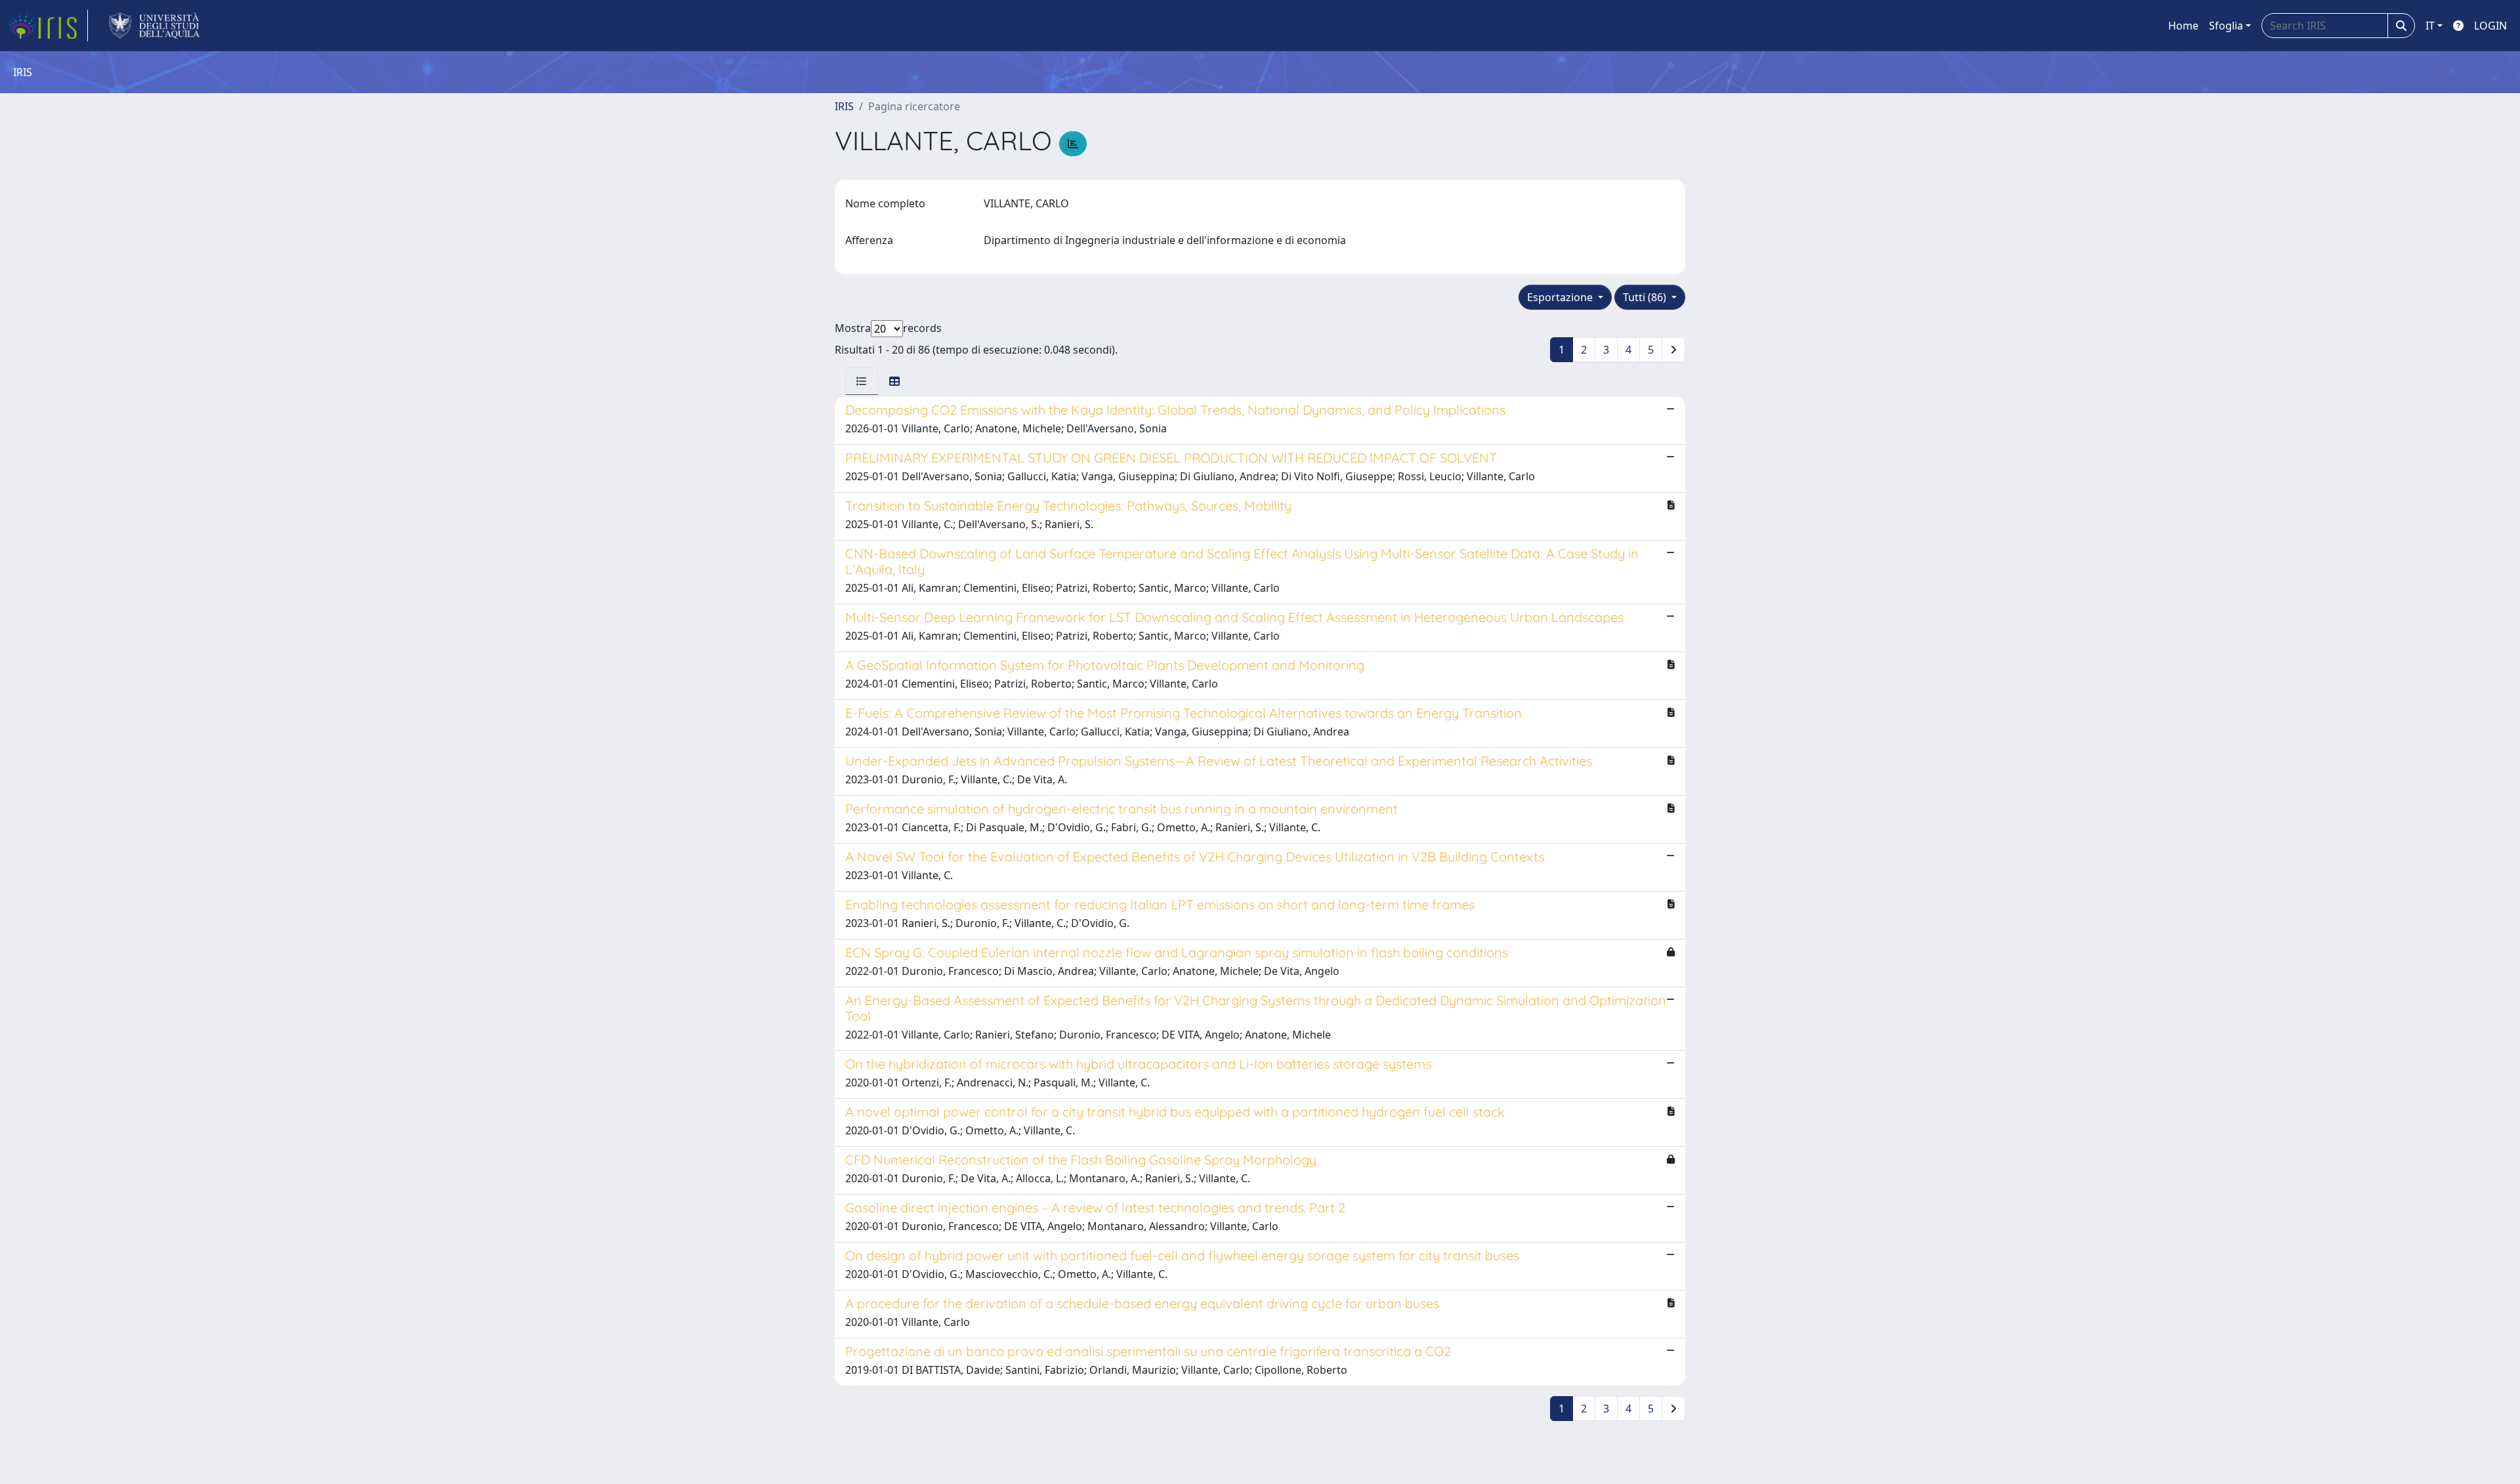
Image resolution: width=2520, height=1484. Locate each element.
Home (2183, 26)
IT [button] (2430, 26)
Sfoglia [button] (2226, 26)
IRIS (844, 106)
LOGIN (2490, 26)
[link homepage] (48, 26)
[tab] (862, 381)
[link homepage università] (155, 26)
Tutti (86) (1646, 297)
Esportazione (1561, 297)
